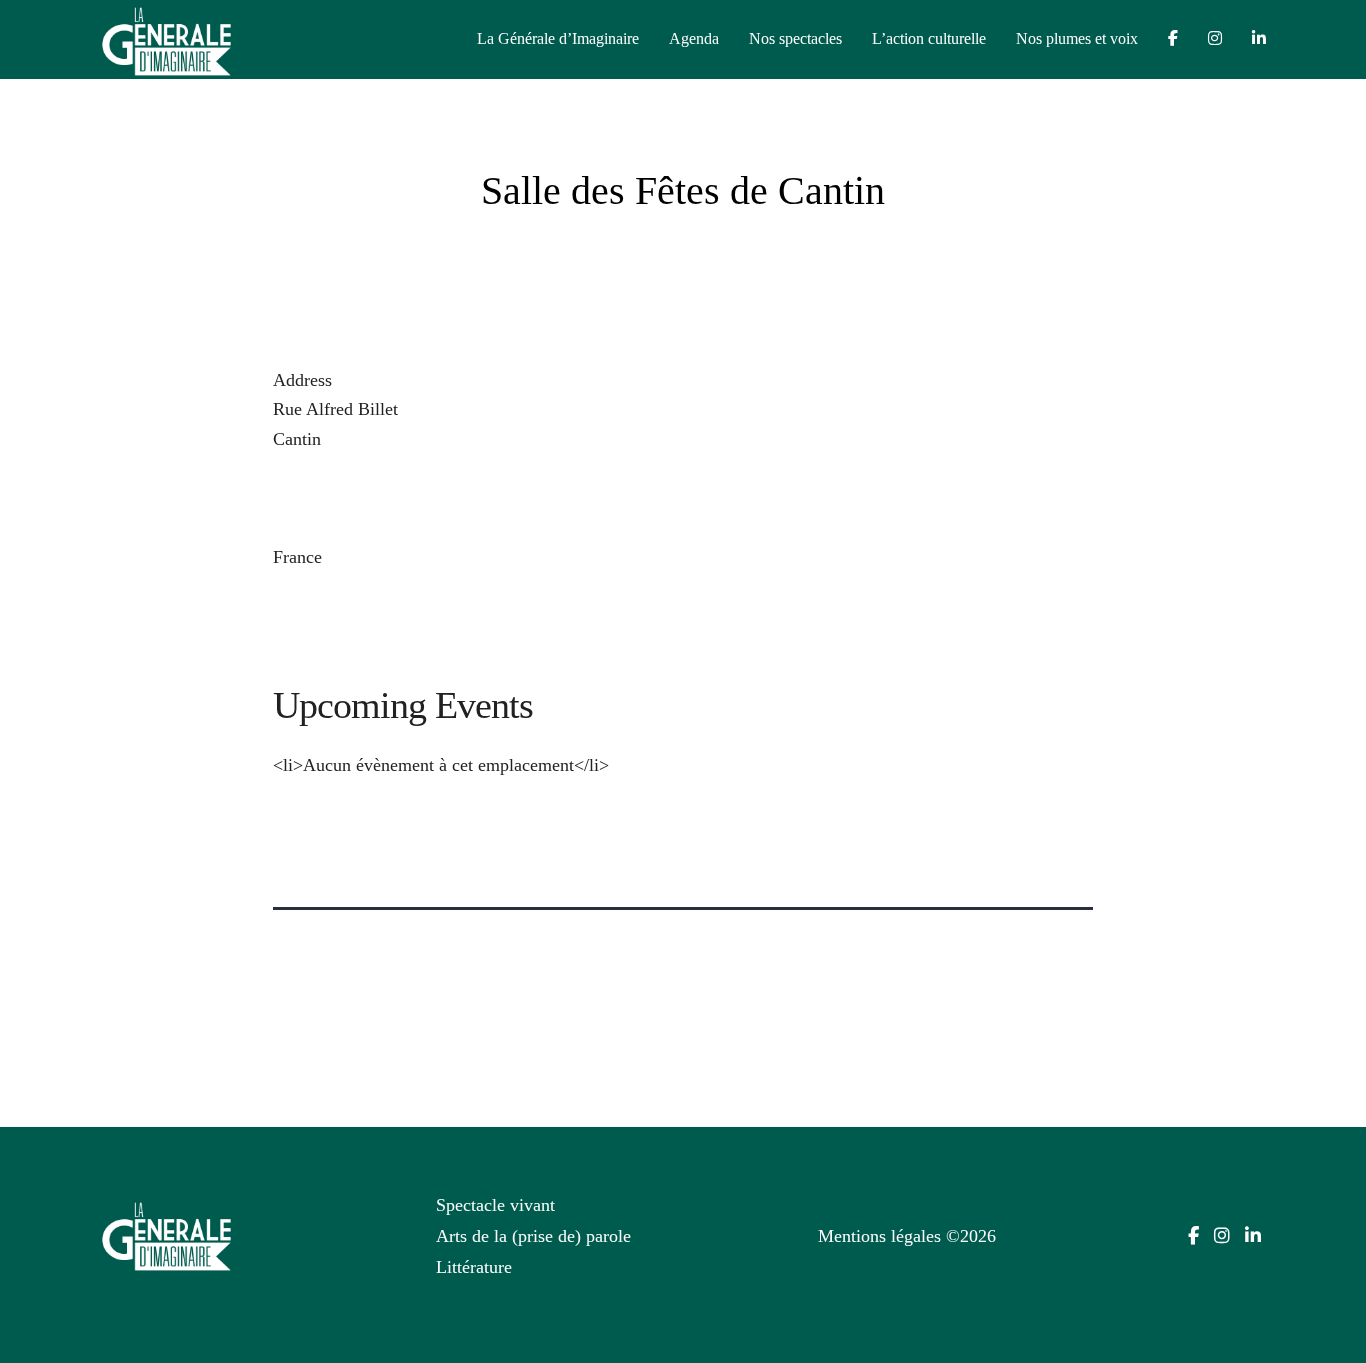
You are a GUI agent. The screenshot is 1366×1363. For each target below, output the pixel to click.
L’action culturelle (929, 38)
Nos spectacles (795, 38)
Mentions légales (879, 1236)
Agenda (694, 38)
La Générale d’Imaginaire (558, 38)
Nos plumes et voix (1077, 38)
